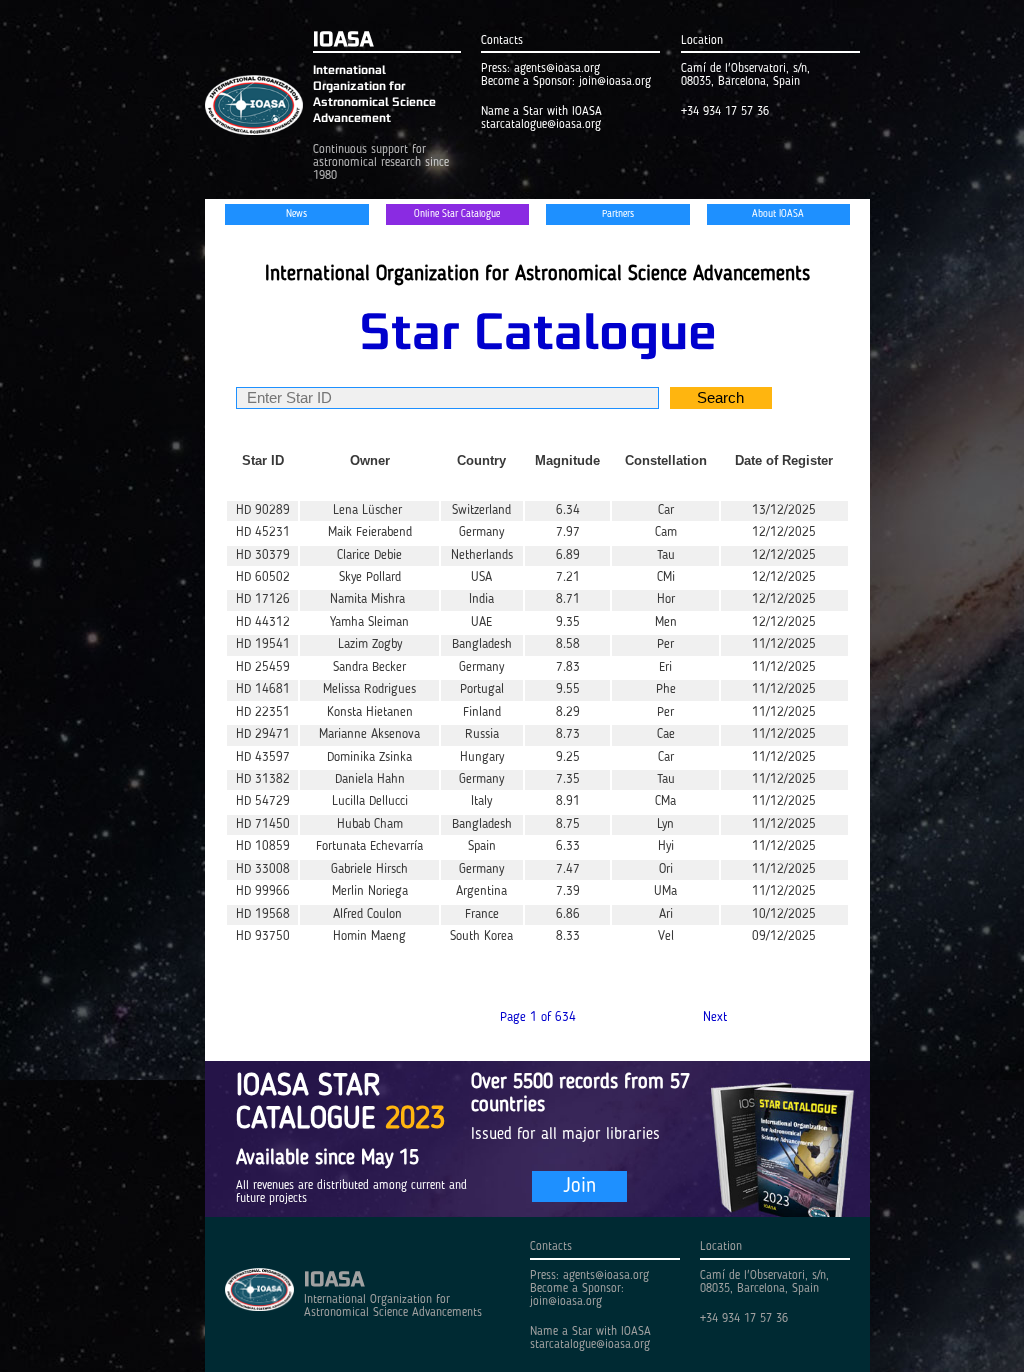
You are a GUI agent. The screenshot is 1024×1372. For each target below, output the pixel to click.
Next (715, 1017)
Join (579, 1186)
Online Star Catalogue (457, 214)
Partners (618, 214)
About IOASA (778, 214)
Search (720, 397)
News (296, 214)
